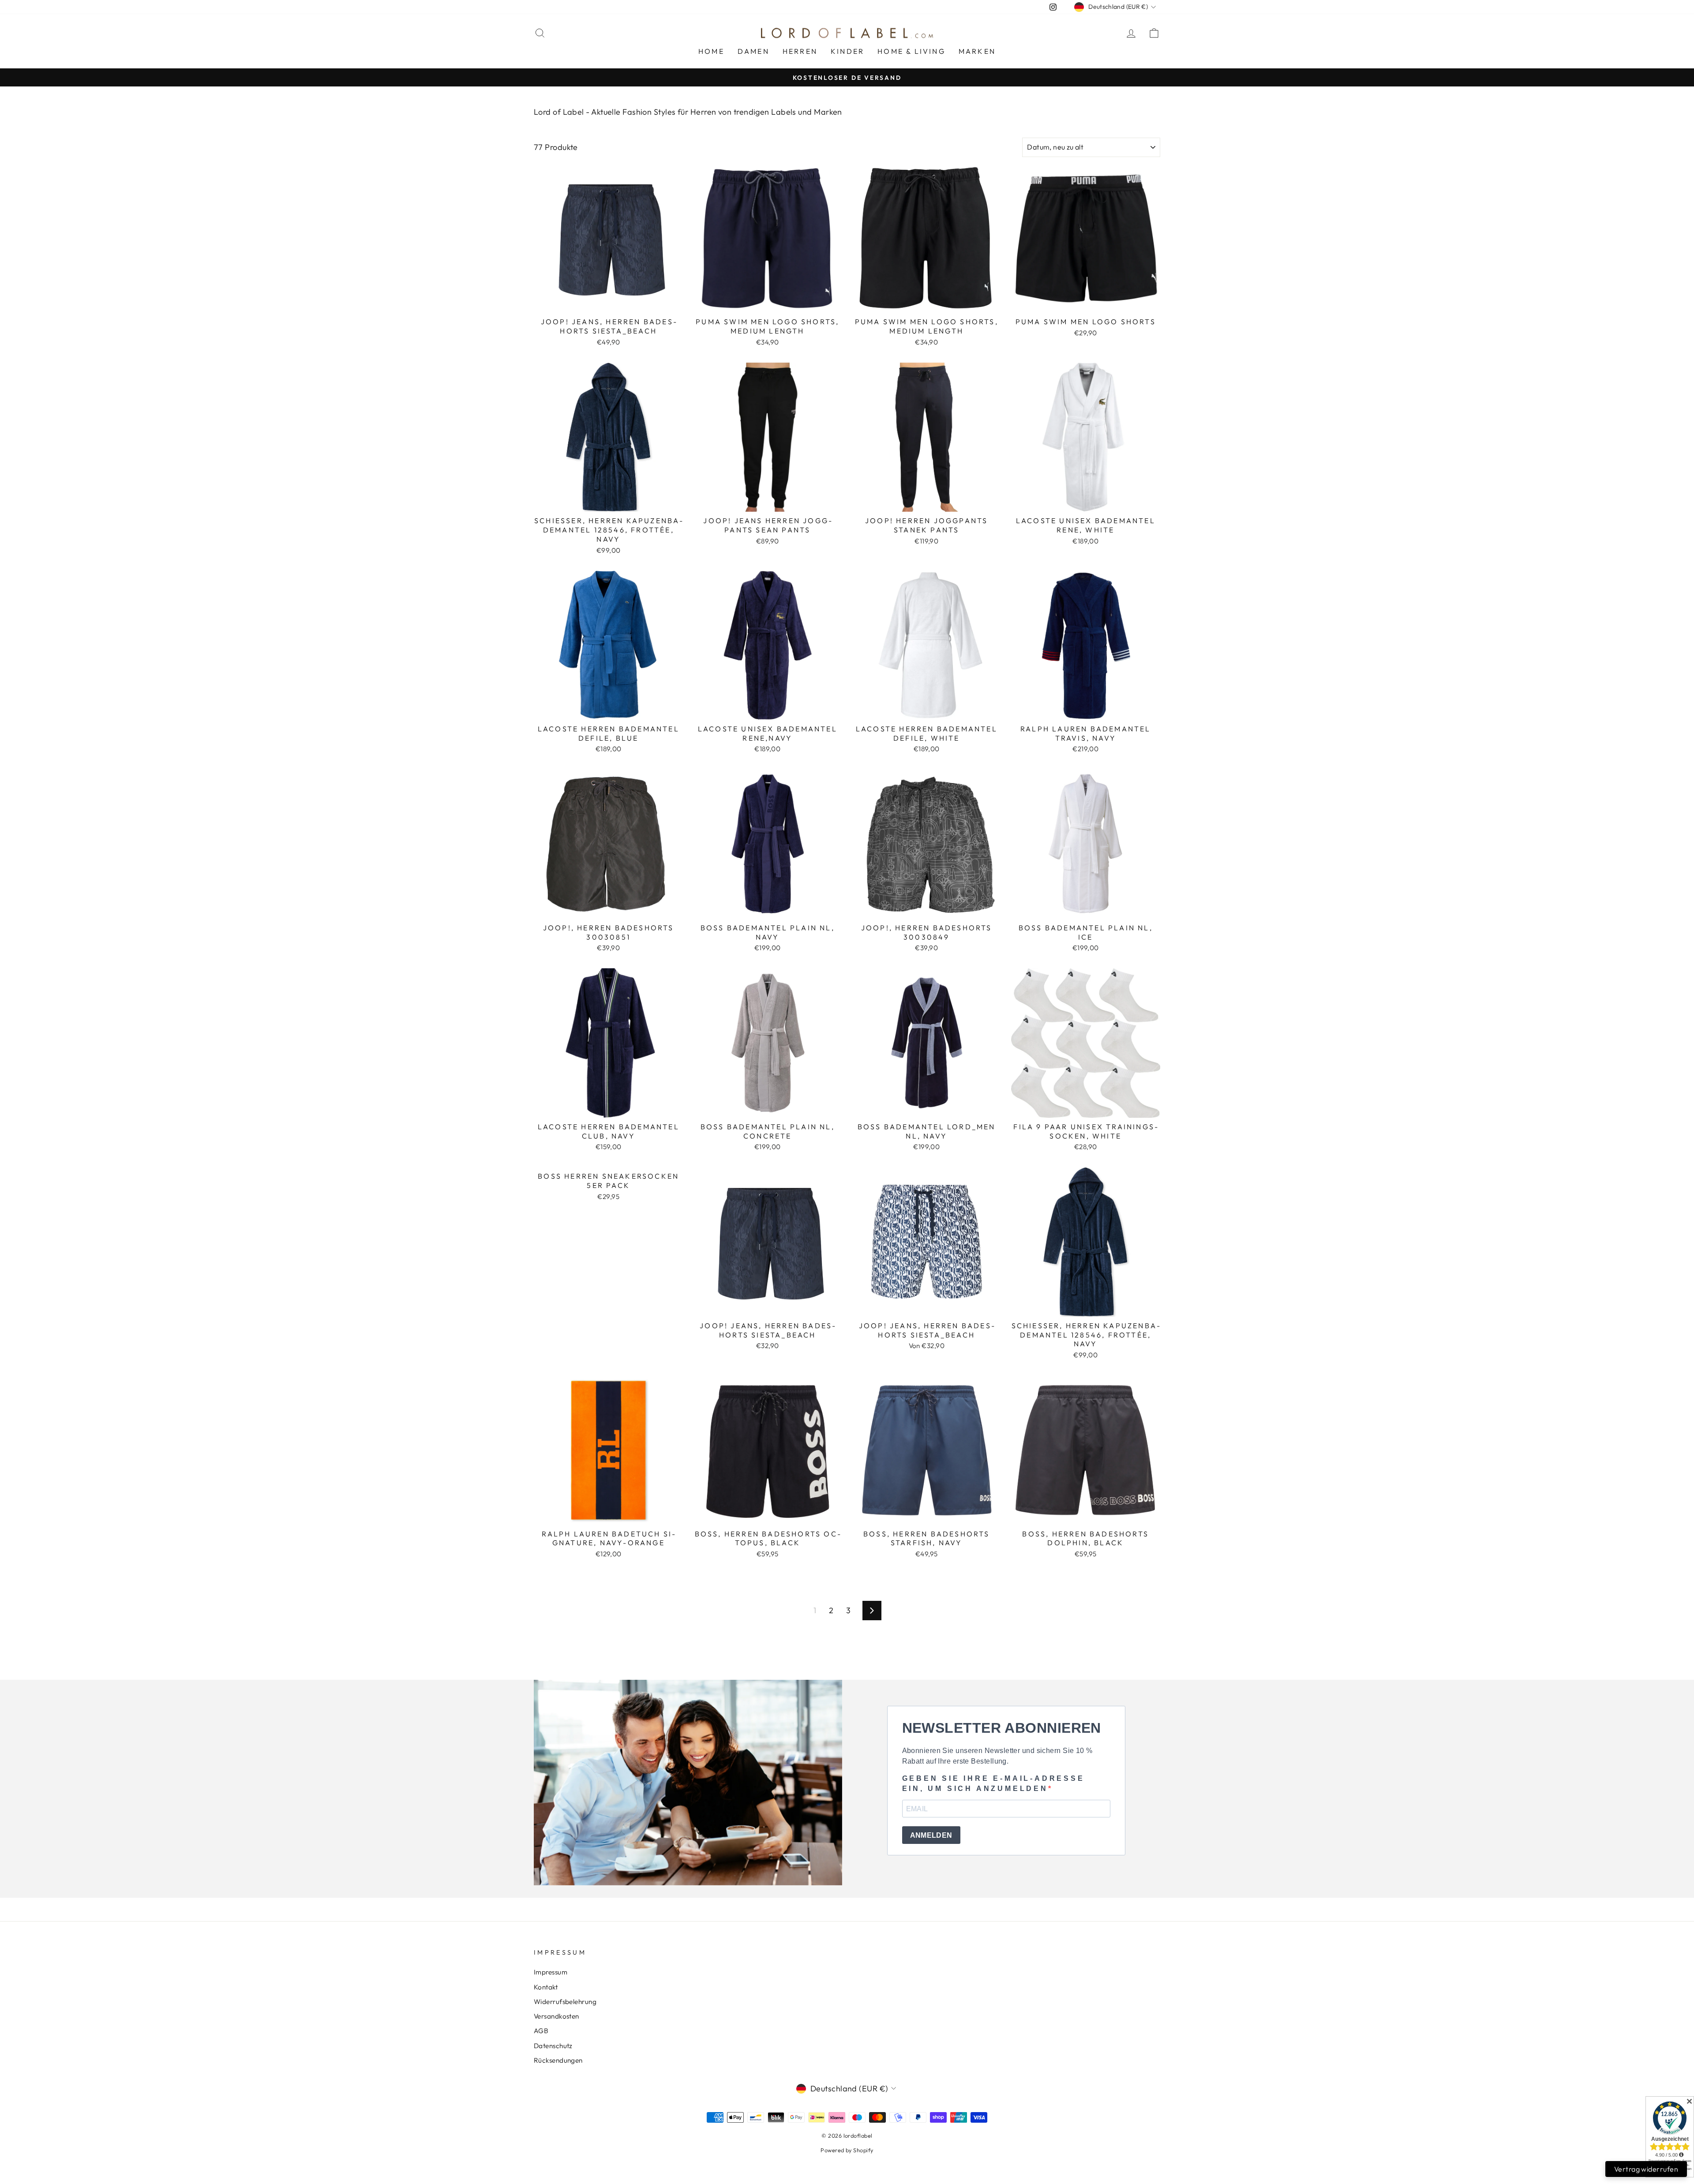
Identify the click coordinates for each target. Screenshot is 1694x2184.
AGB (541, 2031)
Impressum (551, 1972)
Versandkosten (557, 2016)
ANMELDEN (931, 1835)
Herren (800, 51)
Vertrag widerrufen (1646, 2169)
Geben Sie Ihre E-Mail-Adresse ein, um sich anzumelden (993, 1783)
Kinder (847, 51)
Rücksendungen (558, 2060)
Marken (977, 51)
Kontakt (546, 1987)
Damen (753, 51)
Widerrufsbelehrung (565, 2002)
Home (711, 51)
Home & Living (911, 51)
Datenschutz (553, 2046)
